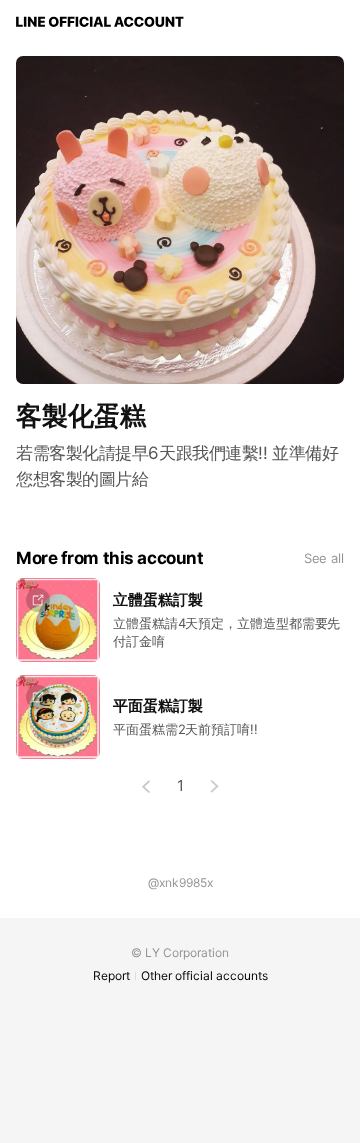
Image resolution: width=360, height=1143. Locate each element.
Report (111, 975)
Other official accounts (204, 975)
